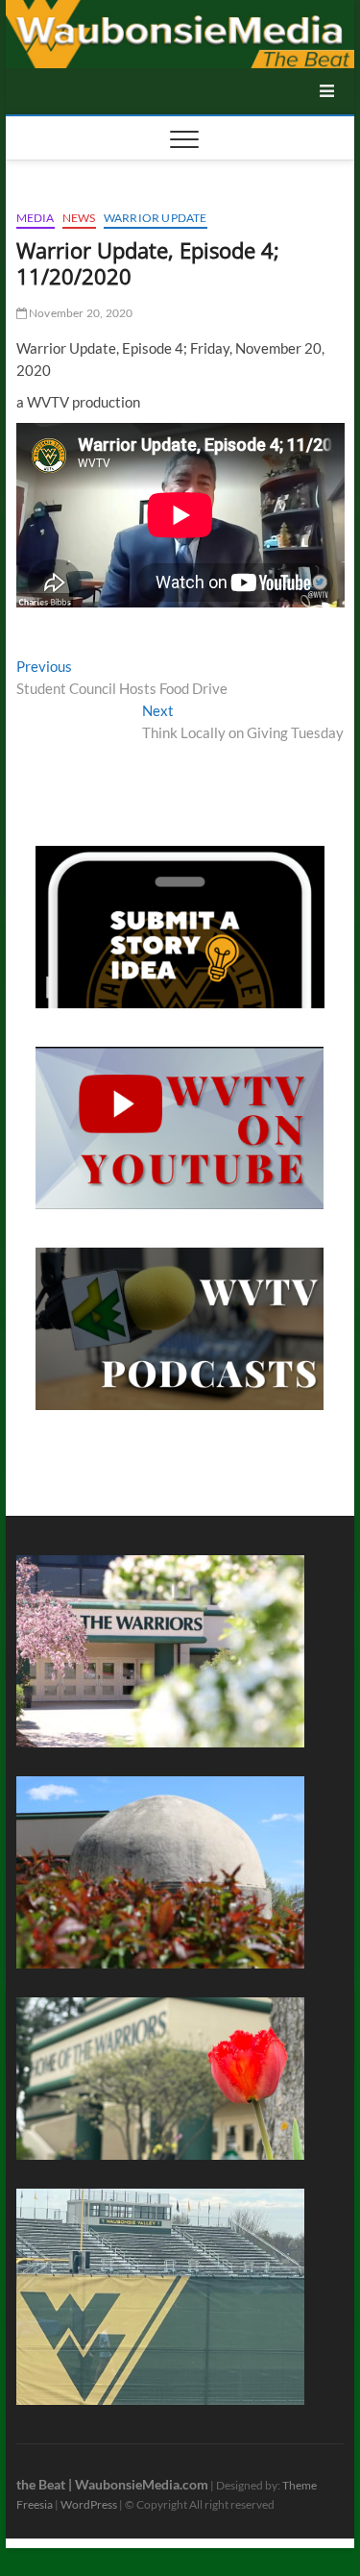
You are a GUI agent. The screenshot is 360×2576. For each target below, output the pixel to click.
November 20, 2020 (80, 313)
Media (36, 218)
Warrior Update (156, 218)
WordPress (89, 2504)
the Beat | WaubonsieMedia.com (112, 2484)
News (79, 218)
